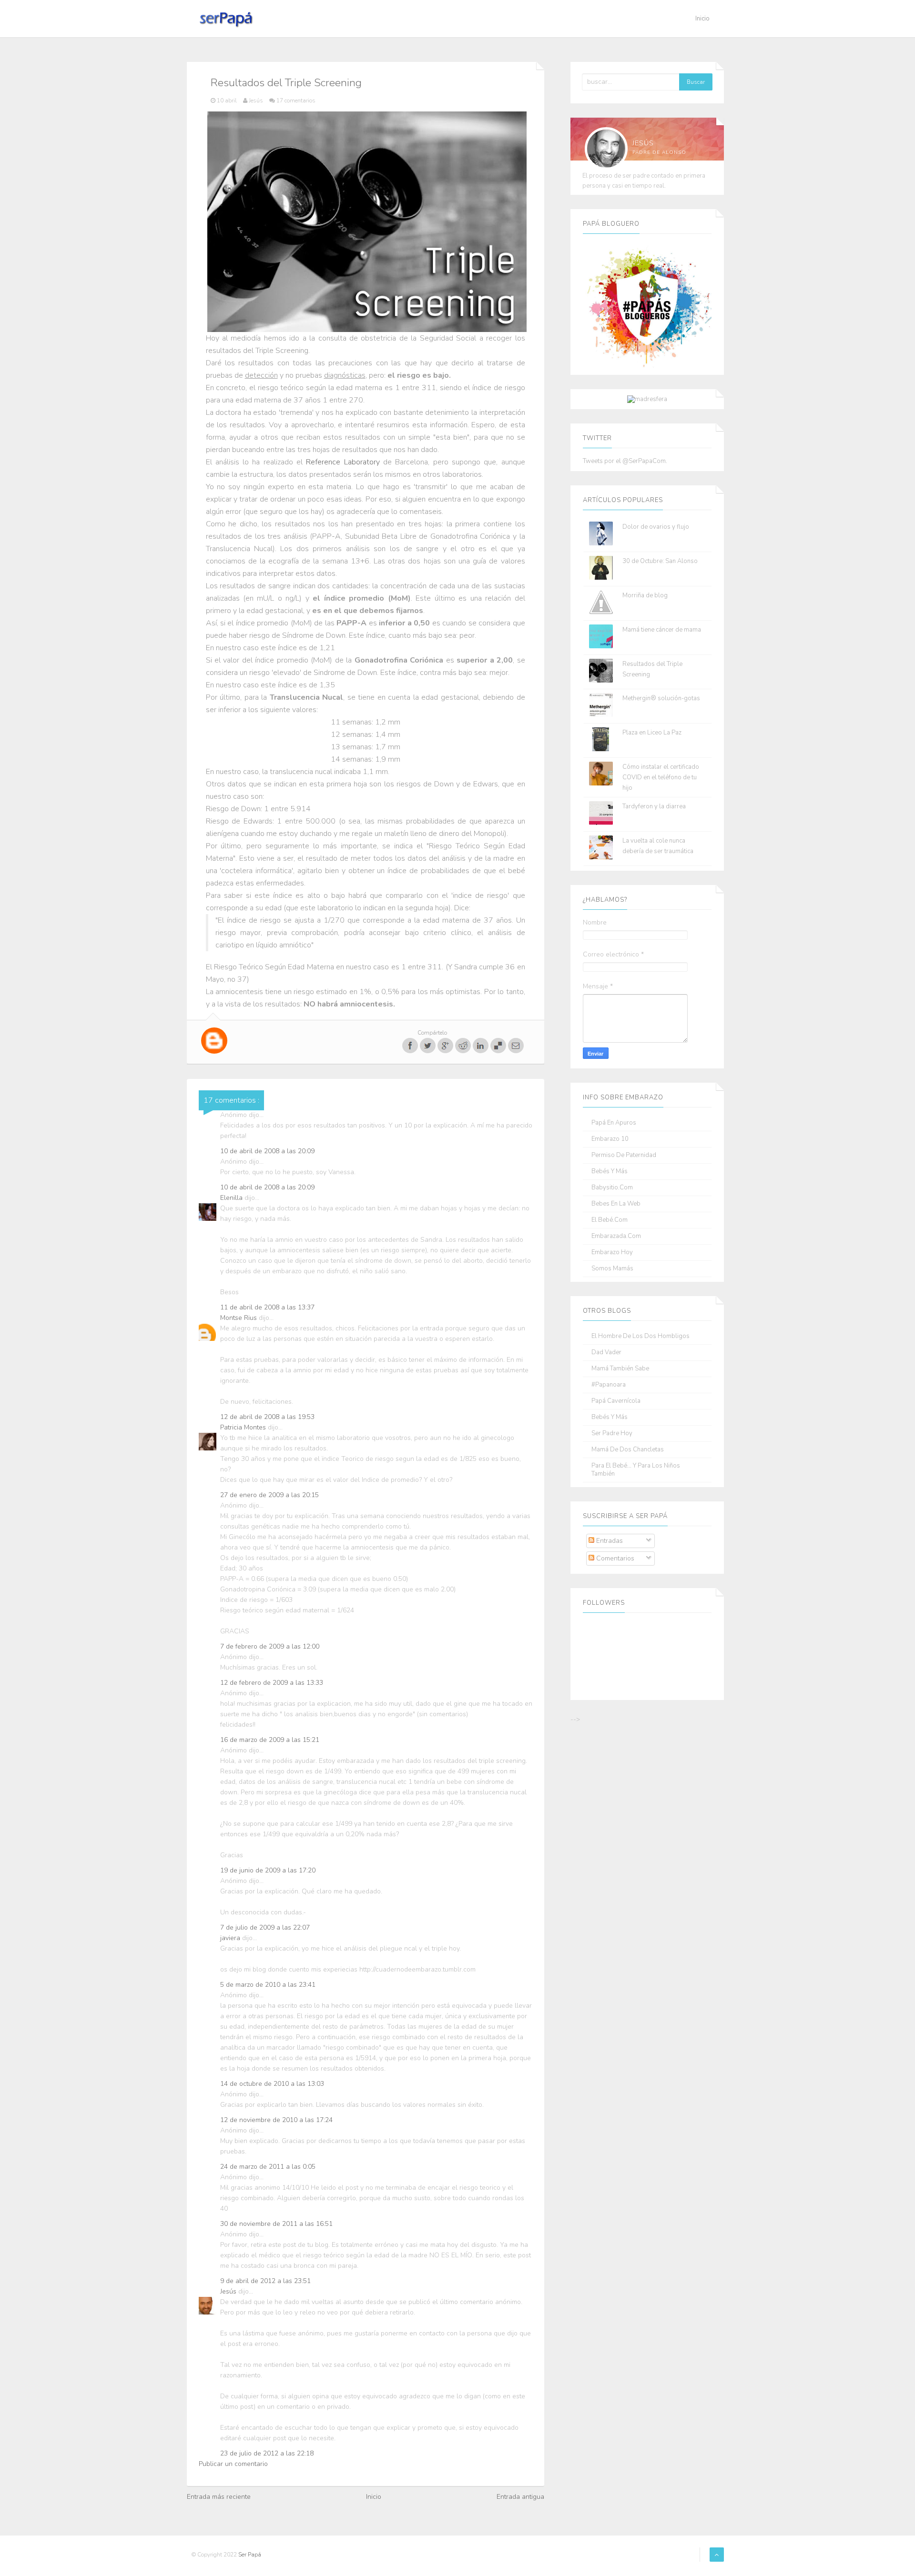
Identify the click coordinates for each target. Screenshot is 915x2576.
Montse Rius (239, 1318)
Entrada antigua (520, 2497)
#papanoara (609, 1385)
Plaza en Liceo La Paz (652, 733)
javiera (231, 1938)
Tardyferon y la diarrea (654, 806)
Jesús (229, 2291)
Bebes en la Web (616, 1204)
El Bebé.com (610, 1220)
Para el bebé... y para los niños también (636, 1470)
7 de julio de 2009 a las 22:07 (265, 1927)
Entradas (609, 1541)
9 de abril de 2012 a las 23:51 (265, 2281)
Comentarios (614, 1558)
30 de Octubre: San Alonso (660, 561)
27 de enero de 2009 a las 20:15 (269, 1495)
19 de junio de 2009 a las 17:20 (268, 1870)
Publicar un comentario (233, 2464)
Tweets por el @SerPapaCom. (625, 461)
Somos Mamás (612, 1269)
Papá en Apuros (614, 1123)
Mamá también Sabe (620, 1369)
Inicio (702, 19)
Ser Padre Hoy (612, 1434)
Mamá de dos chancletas (628, 1450)
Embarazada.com (616, 1236)
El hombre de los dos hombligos (640, 1336)
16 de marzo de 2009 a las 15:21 (270, 1740)
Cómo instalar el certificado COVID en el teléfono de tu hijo (661, 777)
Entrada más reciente (219, 2497)
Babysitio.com (612, 1188)
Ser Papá (250, 2555)
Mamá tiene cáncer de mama (662, 630)
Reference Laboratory (343, 462)
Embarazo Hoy (612, 1253)
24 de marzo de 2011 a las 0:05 (268, 2167)
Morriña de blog (645, 595)
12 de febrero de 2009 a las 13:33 (272, 1683)
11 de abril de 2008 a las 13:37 (267, 1307)
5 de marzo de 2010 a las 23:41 (268, 1985)
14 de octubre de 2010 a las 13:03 (272, 2084)
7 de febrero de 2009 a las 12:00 (270, 1646)
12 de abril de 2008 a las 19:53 (267, 1417)
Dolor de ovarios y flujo (656, 527)
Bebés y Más (610, 1172)
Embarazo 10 (610, 1139)
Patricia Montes (244, 1427)
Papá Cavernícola (616, 1401)
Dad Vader (606, 1353)
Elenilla (232, 1198)
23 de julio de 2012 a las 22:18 (267, 2453)
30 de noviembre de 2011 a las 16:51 (276, 2224)
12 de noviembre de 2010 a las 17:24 (276, 2120)
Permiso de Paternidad (624, 1155)
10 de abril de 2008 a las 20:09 (267, 1151)
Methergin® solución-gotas (661, 698)
